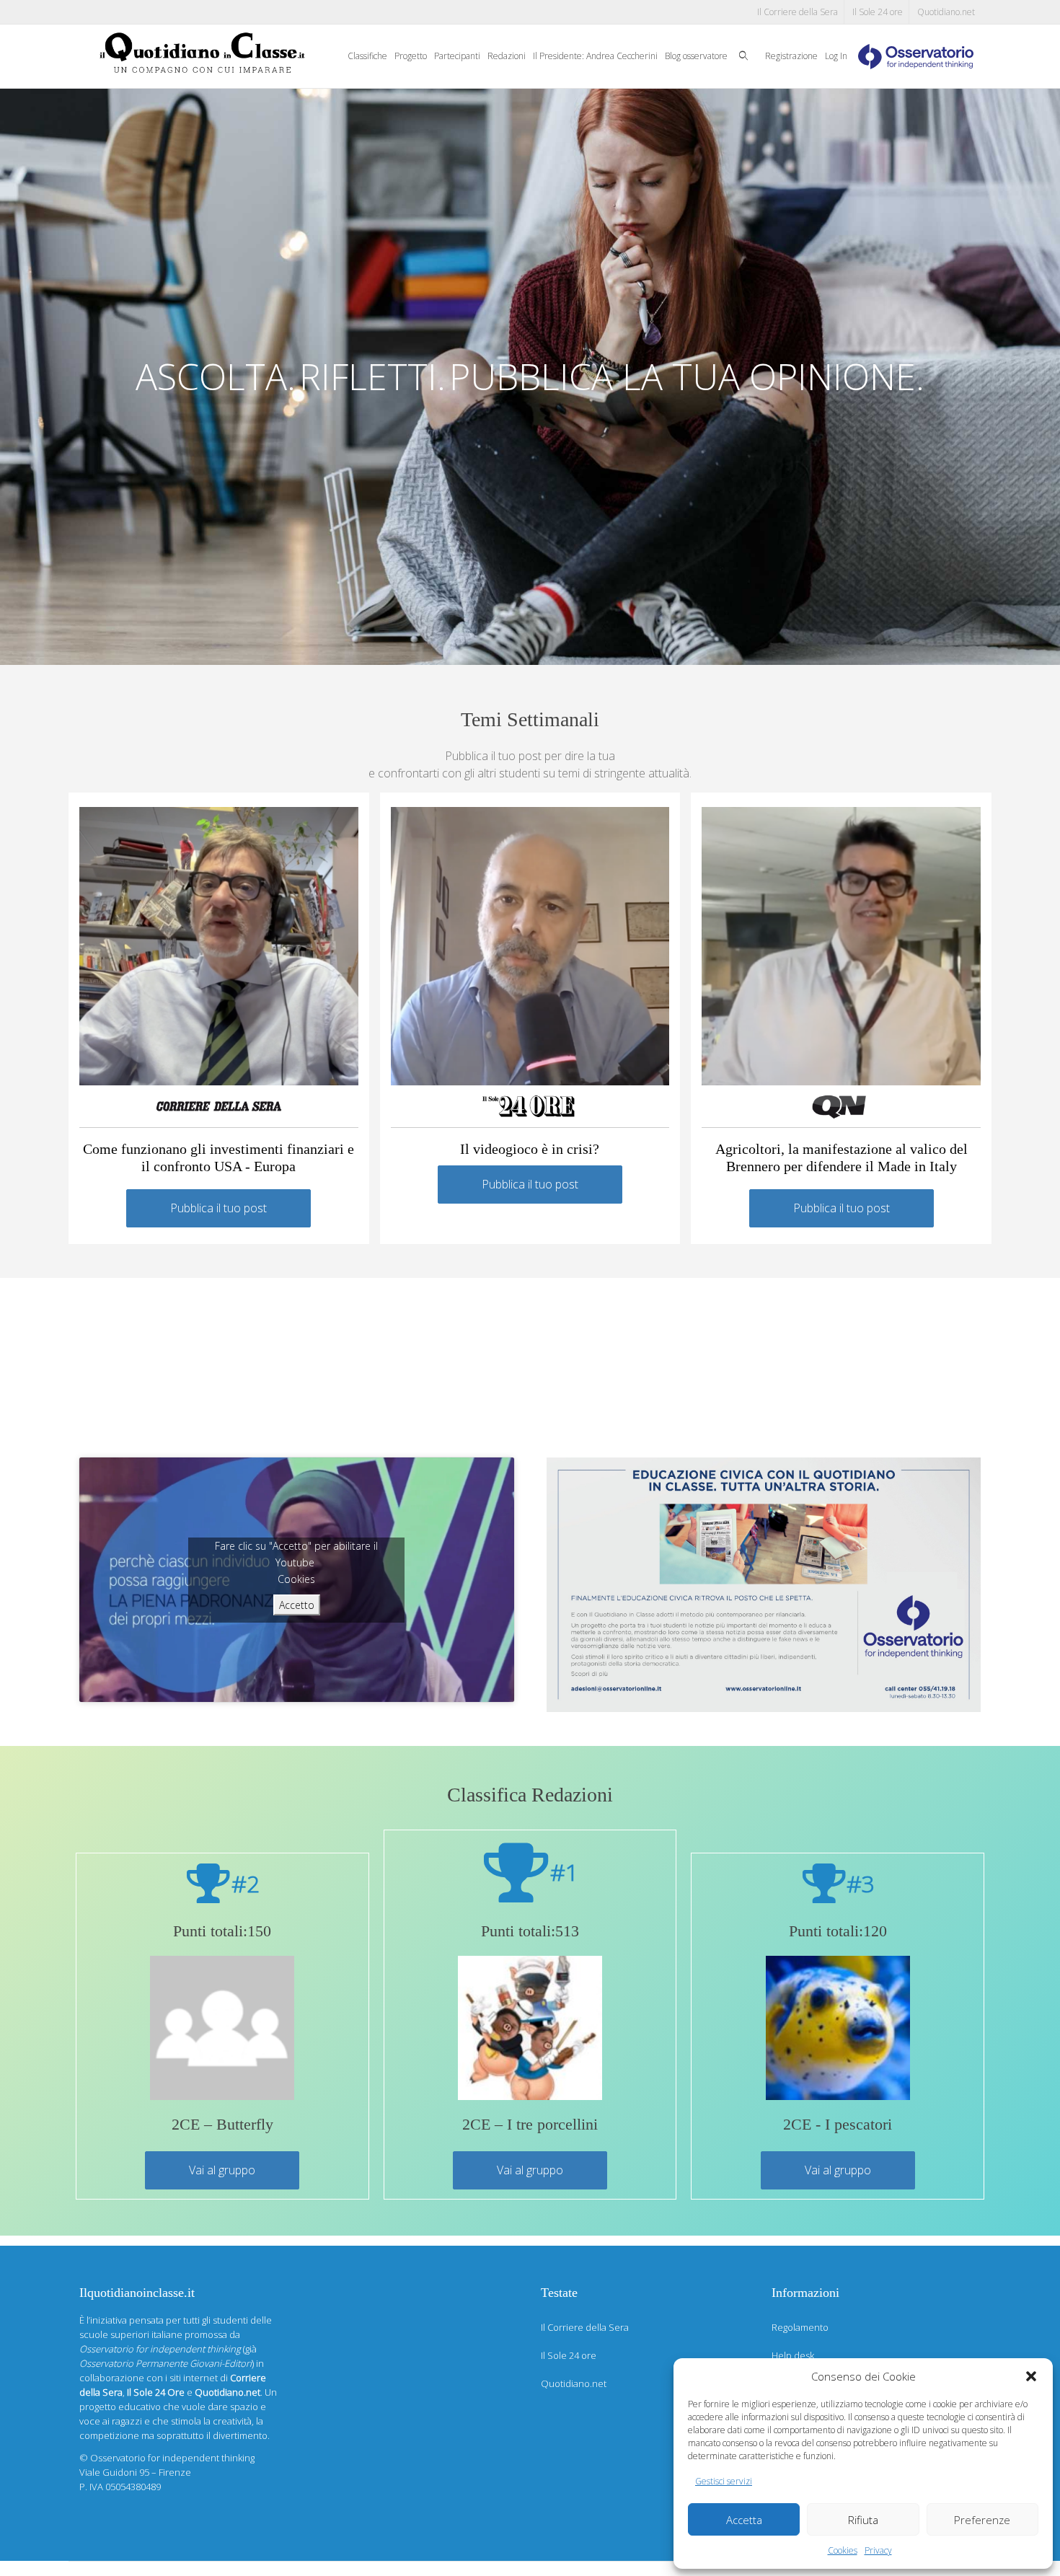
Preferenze (982, 2520)
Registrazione (791, 56)
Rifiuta (863, 2520)
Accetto (297, 1605)
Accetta (744, 2520)
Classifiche (367, 56)
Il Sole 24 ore (878, 12)
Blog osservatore (696, 56)
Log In (836, 56)
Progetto (411, 56)
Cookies (843, 2550)
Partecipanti (457, 56)
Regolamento (800, 2327)
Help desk (793, 2355)
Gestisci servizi (724, 2481)
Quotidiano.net (946, 12)
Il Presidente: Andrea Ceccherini (595, 56)
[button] (1031, 2376)
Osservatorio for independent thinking (172, 2458)
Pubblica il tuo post (218, 1208)
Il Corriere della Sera (798, 12)
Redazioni (507, 56)
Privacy (878, 2550)
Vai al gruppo (222, 2170)
